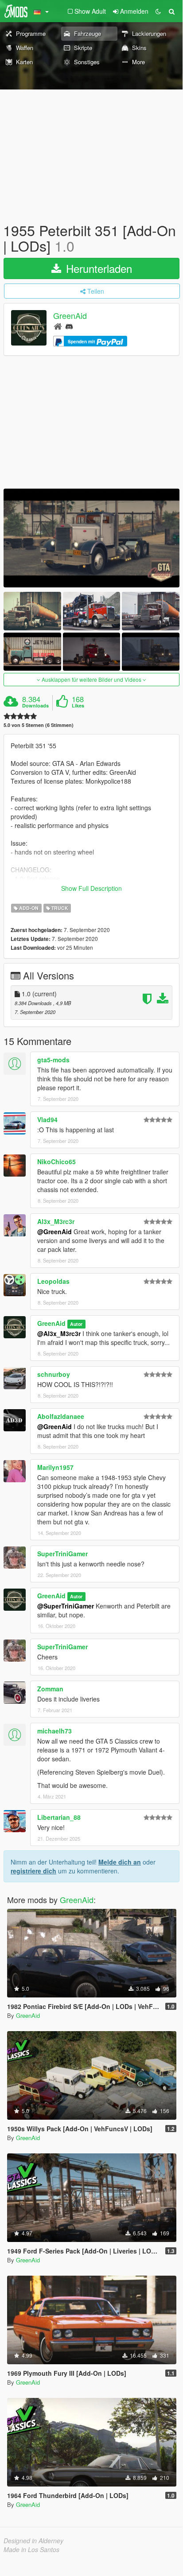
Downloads (35, 706)
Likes (78, 706)
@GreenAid (55, 1232)
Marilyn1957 (55, 1467)
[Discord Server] (69, 326)
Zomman (50, 1689)
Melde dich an (120, 1862)
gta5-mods (53, 1060)
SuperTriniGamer (62, 1554)
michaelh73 (55, 1731)
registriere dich (33, 1871)
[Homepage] (58, 326)
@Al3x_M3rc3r (59, 1333)
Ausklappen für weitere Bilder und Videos (91, 679)
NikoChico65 (56, 1162)
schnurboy (54, 1374)
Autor (76, 1324)
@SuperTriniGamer (66, 1606)
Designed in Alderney (33, 2541)
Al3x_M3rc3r (56, 1221)
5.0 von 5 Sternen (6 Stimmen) (39, 725)
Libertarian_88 (59, 1817)
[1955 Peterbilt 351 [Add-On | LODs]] (91, 538)
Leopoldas (53, 1281)
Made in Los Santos (31, 2549)
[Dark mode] (158, 11)
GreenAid (70, 316)
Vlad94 (47, 1119)
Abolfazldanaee (61, 1416)
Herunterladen (97, 268)
